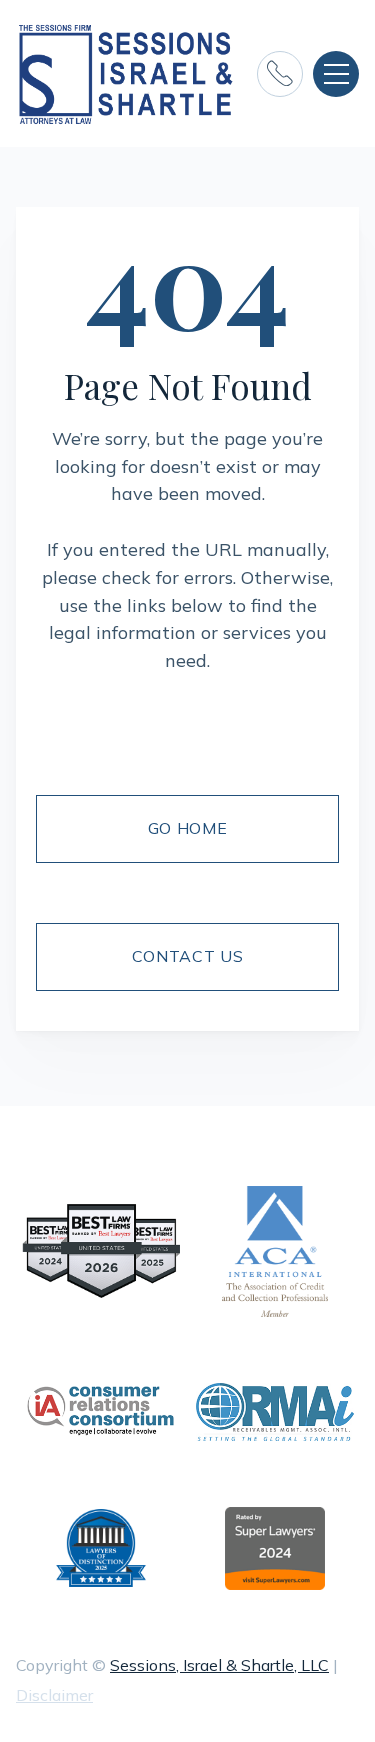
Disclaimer (54, 1695)
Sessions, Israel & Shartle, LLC (219, 1665)
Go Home (187, 828)
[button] (336, 74)
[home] (126, 73)
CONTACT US (187, 956)
